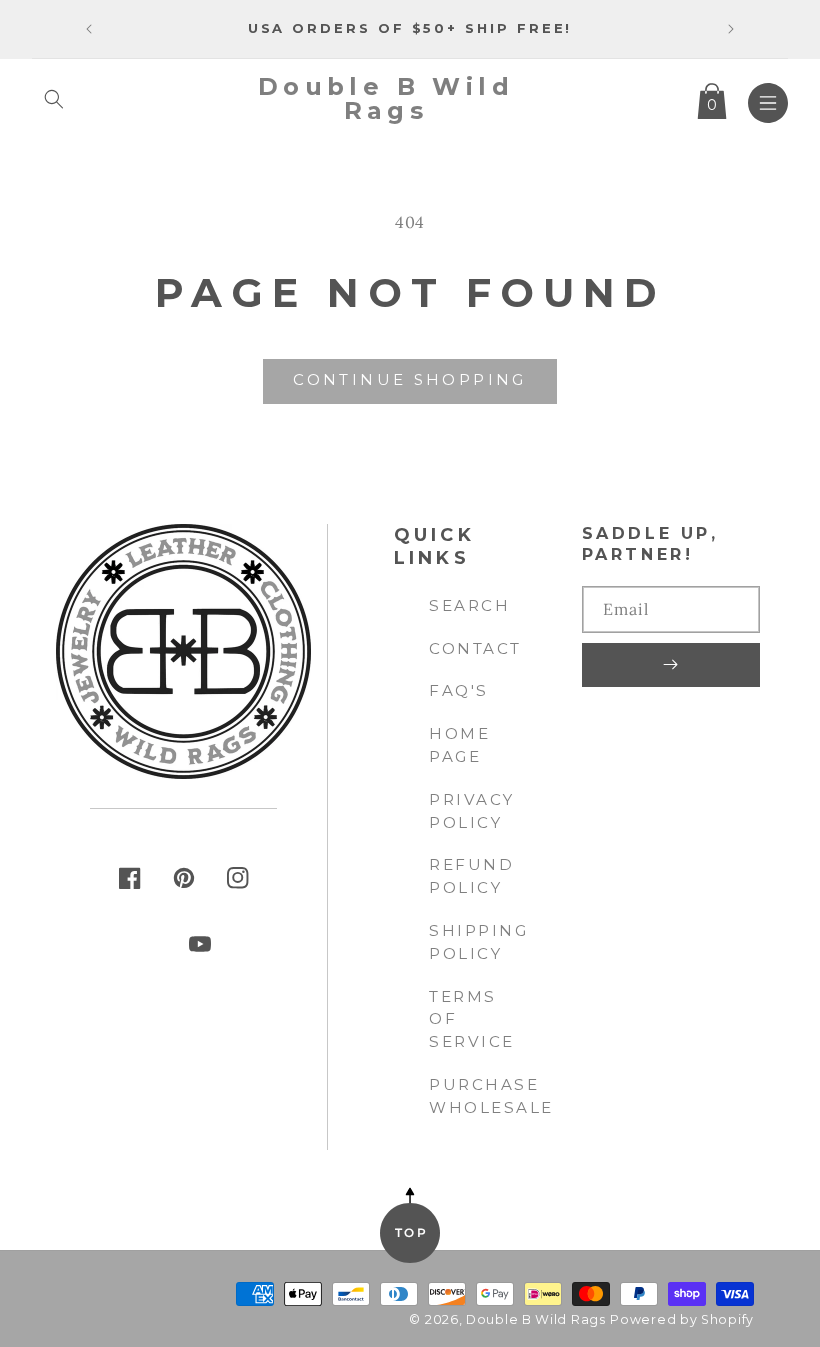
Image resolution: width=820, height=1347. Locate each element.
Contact (475, 648)
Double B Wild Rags (536, 1319)
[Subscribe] (671, 665)
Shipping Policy (478, 942)
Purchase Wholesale (491, 1096)
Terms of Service (472, 1019)
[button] (54, 99)
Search (469, 605)
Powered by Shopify (682, 1319)
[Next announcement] (731, 29)
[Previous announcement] (89, 29)
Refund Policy (471, 876)
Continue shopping (409, 379)
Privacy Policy (472, 811)
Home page (459, 745)
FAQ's (459, 690)
